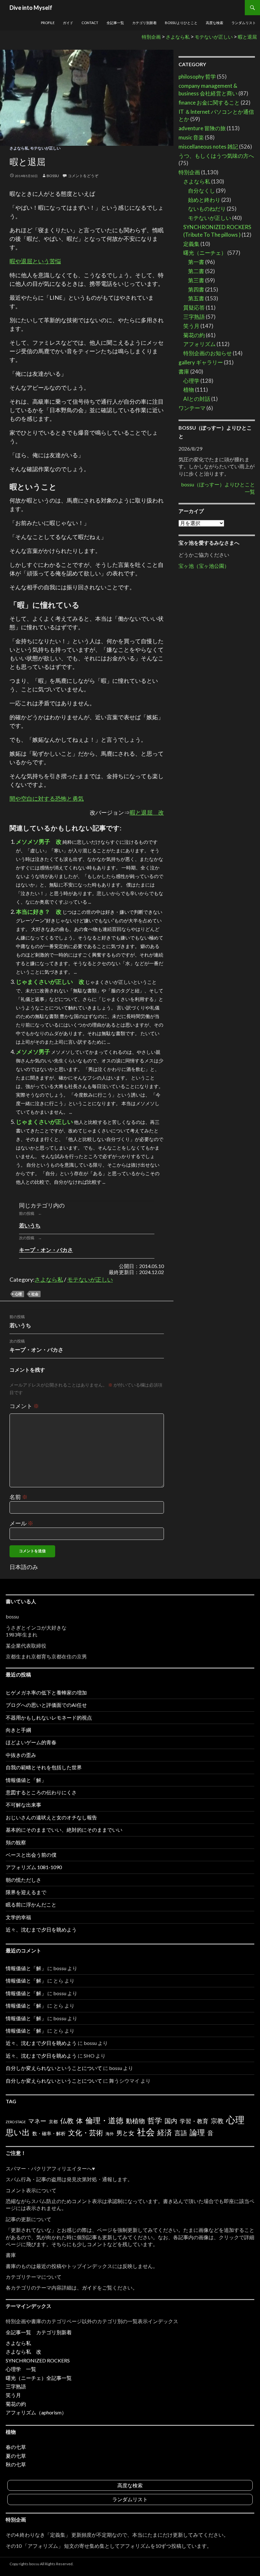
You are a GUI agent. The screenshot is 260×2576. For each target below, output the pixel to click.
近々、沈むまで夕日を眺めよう (41, 1929)
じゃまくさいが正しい (44, 1122)
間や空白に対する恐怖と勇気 (47, 798)
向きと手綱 (18, 1730)
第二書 (196, 271)
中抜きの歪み (21, 1755)
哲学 (155, 2120)
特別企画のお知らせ (208, 353)
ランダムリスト (244, 23)
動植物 (135, 2121)
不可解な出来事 (23, 1805)
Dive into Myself (31, 8)
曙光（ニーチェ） (205, 253)
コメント (24, 1406)
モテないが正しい (45, 148)
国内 (171, 2121)
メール (21, 1523)
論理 (197, 2132)
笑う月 (191, 326)
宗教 (217, 2121)
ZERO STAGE (16, 2122)
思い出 (18, 2132)
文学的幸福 (18, 1917)
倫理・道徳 (104, 2120)
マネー (37, 2121)
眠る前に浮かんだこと (31, 1904)
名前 (19, 1497)
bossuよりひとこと (181, 23)
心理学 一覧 (21, 2369)
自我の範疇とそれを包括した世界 (44, 1767)
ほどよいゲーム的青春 (31, 1742)
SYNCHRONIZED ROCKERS (38, 2360)
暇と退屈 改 (147, 812)
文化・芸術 (86, 2133)
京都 (53, 2121)
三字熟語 (194, 317)
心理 (18, 1294)
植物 (189, 390)
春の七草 (16, 2447)
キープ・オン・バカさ (46, 1250)
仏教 (67, 2121)
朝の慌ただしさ (23, 1880)
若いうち (30, 1225)
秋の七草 (16, 2464)
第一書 (196, 262)
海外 (110, 2134)
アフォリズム (199, 344)
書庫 (184, 372)
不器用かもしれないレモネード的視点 (49, 1717)
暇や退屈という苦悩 (35, 261)
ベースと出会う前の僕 (31, 1855)
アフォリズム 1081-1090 (34, 1867)
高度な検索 (214, 23)
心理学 (191, 381)
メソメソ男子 (33, 1052)
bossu (53, 176)
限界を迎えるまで (26, 1892)
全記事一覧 (115, 23)
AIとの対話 (197, 399)
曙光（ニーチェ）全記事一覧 (39, 2378)
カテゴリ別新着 (144, 23)
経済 (165, 2132)
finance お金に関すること (209, 103)
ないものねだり (207, 209)
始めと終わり (204, 200)
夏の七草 (16, 2456)
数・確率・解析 (49, 2133)
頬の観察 (16, 1842)
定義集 (191, 244)
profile (48, 23)
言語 (181, 2133)
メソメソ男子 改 (39, 842)
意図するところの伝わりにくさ (41, 1792)
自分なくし (201, 191)
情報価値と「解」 (26, 1780)
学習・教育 (194, 2121)
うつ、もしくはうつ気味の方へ (216, 156)
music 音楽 (191, 137)
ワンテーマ (192, 408)
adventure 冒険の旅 (202, 128)
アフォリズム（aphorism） (36, 2412)
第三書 (196, 280)
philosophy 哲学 (197, 77)
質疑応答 (194, 308)
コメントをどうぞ (83, 176)
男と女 (125, 2133)
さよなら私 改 (23, 2352)
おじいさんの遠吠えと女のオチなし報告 (51, 1817)
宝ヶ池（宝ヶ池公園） (204, 566)
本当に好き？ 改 (39, 912)
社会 (35, 1294)
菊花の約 (194, 335)
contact (90, 23)
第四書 (196, 289)
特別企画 (189, 172)
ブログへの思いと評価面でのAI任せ (46, 1705)
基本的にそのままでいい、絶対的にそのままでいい (64, 1830)
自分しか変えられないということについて (54, 2068)
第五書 (196, 298)
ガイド (68, 23)
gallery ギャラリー (201, 362)
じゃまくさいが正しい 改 (50, 982)
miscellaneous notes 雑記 (208, 147)
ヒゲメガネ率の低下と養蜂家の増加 (46, 1692)
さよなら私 (19, 148)
